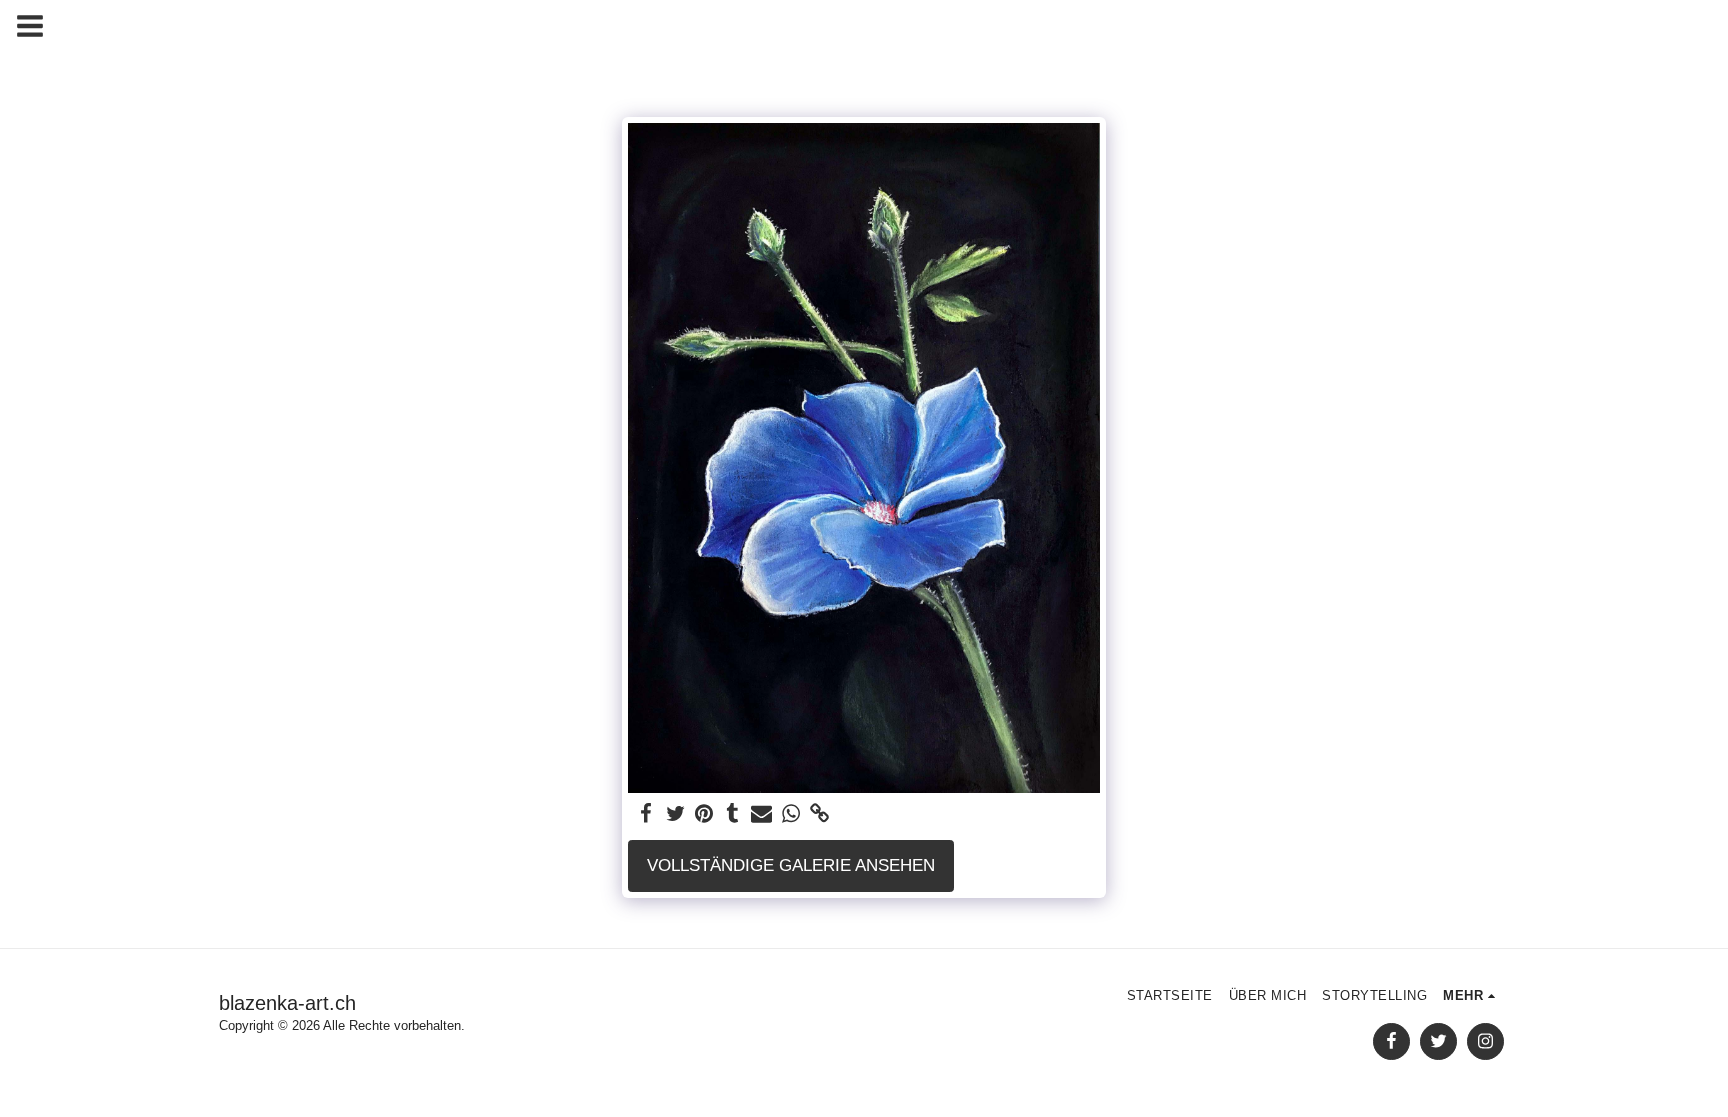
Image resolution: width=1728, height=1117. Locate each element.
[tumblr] (732, 814)
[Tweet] (675, 814)
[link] (819, 814)
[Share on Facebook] (646, 814)
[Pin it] (704, 814)
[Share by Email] (761, 814)
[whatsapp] (790, 814)
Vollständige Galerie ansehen (791, 865)
